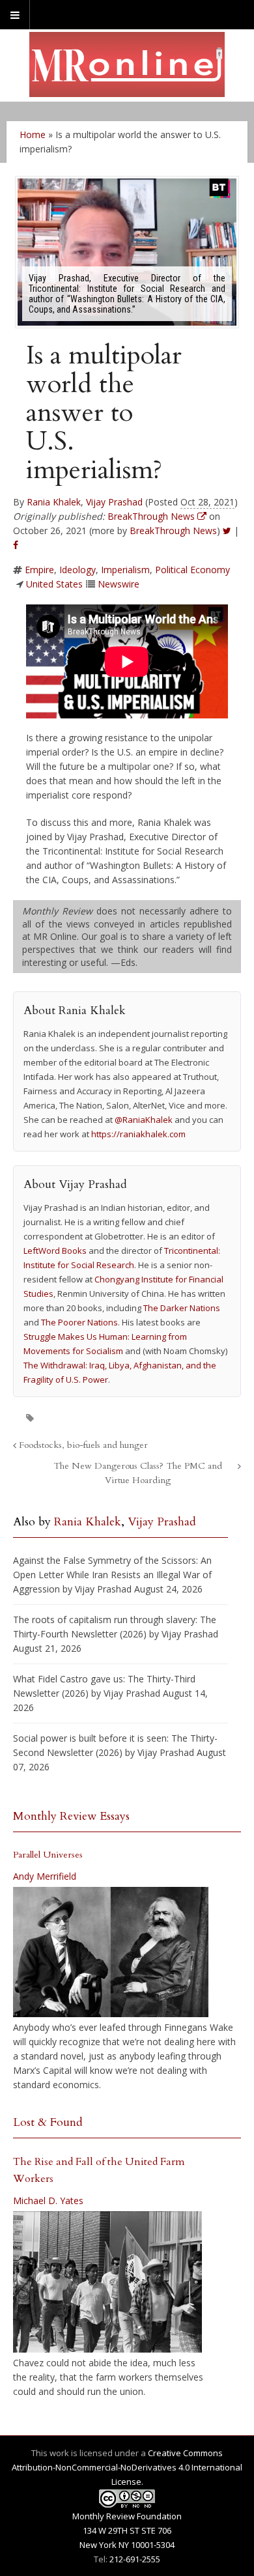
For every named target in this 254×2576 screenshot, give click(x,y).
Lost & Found (48, 2122)
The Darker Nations (182, 1308)
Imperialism (125, 570)
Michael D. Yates (48, 2201)
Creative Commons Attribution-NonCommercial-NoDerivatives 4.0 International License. (127, 2467)
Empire (39, 570)
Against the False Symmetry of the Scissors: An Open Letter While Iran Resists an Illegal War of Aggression (112, 1575)
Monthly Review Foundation (127, 2516)
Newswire (119, 584)
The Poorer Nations (79, 1322)
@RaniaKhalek (144, 1120)
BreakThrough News (173, 531)
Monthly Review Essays (71, 1816)
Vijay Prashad (114, 502)
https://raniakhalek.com (138, 1134)
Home (33, 134)
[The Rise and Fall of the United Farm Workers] (107, 2282)
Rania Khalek (54, 502)
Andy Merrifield (45, 1876)
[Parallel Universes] (111, 1952)
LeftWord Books (55, 1251)
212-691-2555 (135, 2559)
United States (54, 584)
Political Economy (192, 570)
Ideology (78, 570)
